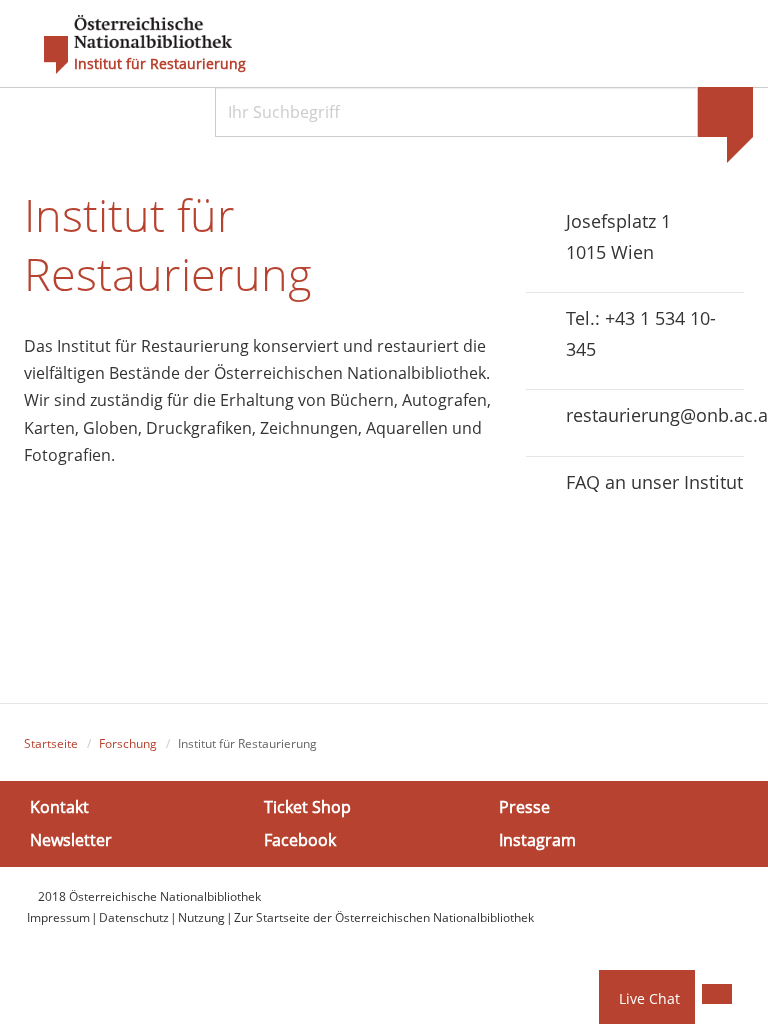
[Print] (717, 994)
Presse (524, 807)
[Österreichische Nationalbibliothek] (128, 45)
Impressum (58, 917)
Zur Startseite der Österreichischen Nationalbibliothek (384, 917)
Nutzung (201, 917)
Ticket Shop (307, 807)
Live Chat (649, 998)
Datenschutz (134, 917)
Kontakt (59, 807)
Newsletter (71, 840)
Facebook (300, 840)
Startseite (51, 743)
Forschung (128, 743)
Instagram (537, 840)
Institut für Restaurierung (160, 64)
